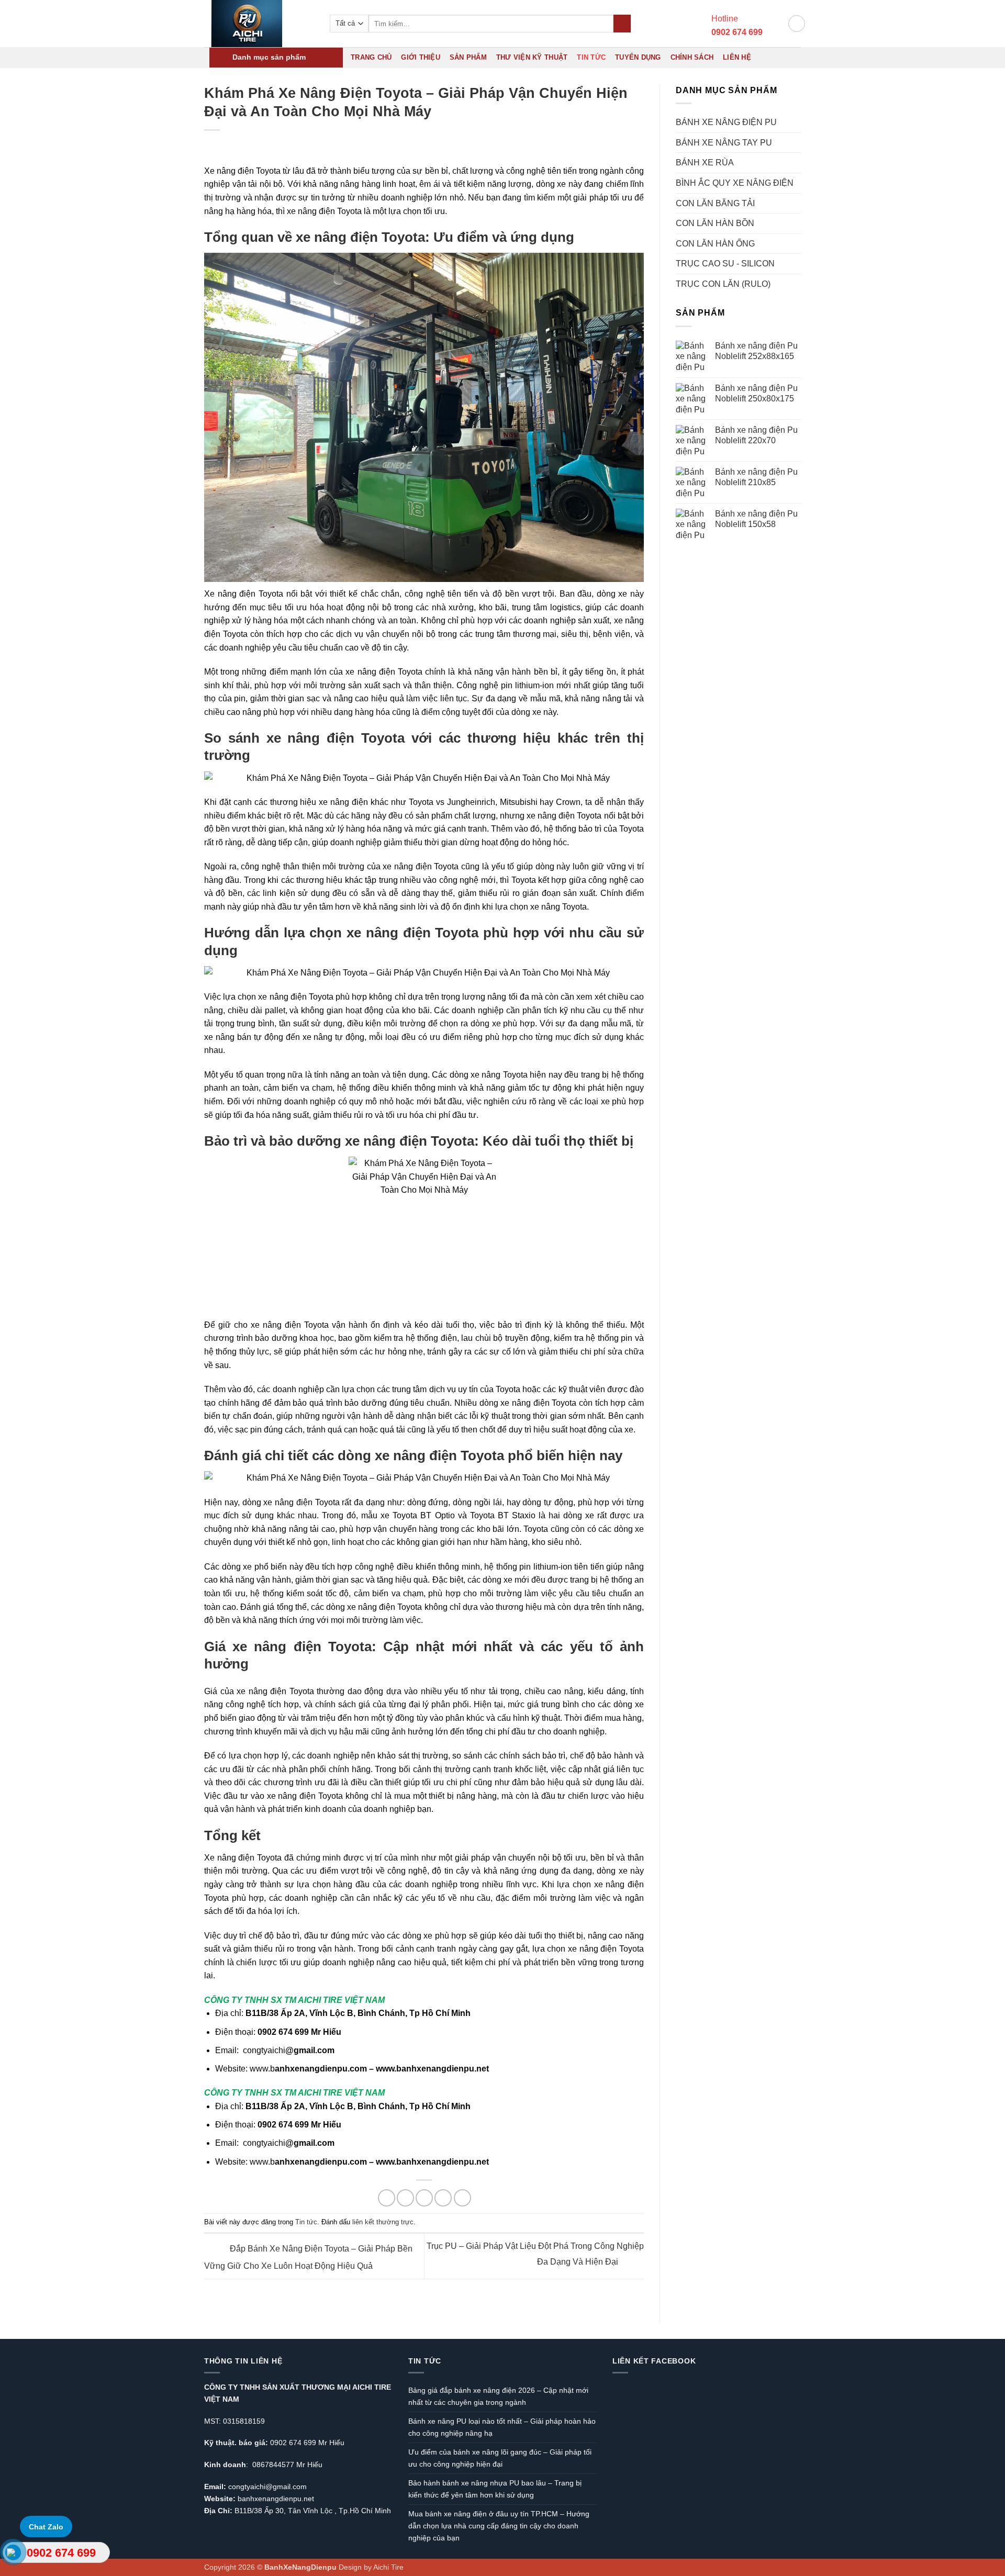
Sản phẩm (468, 57)
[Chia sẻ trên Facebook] (387, 2198)
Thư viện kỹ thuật (532, 57)
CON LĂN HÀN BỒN (715, 223)
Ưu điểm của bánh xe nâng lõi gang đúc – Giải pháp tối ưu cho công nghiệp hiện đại (500, 2458)
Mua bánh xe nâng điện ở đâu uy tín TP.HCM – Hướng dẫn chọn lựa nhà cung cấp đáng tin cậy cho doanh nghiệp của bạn (499, 2526)
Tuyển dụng (638, 57)
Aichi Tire (388, 2567)
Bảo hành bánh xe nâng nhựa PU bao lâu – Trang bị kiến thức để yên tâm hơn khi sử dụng (495, 2489)
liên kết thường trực (383, 2222)
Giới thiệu (421, 57)
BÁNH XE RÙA (705, 163)
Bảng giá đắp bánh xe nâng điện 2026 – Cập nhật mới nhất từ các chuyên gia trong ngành (498, 2396)
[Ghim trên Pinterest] (443, 2198)
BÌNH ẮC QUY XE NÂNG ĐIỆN (735, 183)
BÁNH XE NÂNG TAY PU (724, 143)
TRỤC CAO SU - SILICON (725, 264)
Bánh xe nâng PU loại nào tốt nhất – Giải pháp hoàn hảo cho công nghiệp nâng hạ (502, 2427)
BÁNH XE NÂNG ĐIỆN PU (726, 122)
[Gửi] (622, 24)
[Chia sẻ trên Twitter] (405, 2198)
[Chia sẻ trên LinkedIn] (462, 2198)
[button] (775, 24)
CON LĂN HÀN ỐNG (715, 244)
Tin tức (591, 57)
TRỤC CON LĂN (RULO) (723, 284)
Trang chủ (371, 57)
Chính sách (692, 57)
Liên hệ (737, 57)
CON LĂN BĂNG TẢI (715, 203)
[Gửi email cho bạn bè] (424, 2198)
